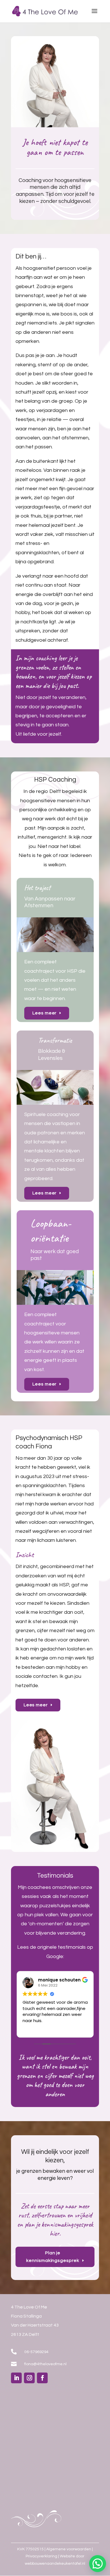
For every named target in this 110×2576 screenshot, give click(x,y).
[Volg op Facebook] (42, 2378)
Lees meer (45, 1013)
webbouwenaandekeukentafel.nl (55, 2564)
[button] (98, 2564)
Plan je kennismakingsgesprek (53, 2257)
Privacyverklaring (41, 2556)
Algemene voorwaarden (69, 2549)
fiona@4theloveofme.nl (45, 2364)
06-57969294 (36, 2352)
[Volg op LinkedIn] (16, 2378)
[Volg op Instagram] (29, 2378)
